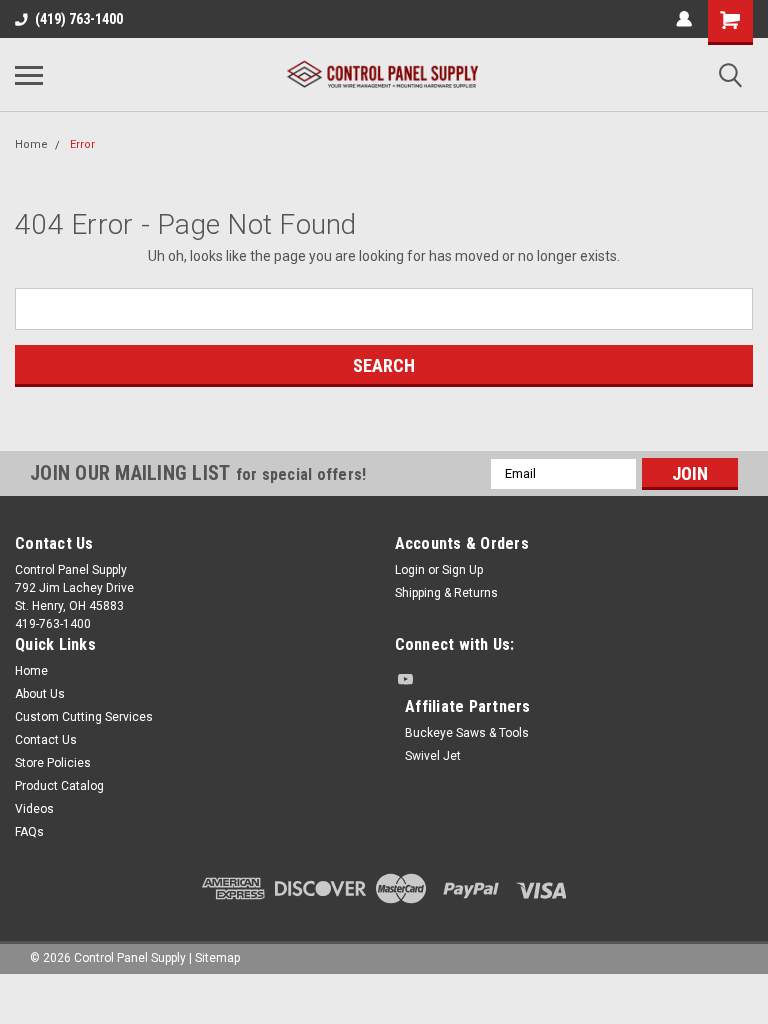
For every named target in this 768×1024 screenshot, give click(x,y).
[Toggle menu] (29, 75)
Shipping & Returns (446, 593)
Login (410, 570)
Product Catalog (59, 786)
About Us (40, 694)
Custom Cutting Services (84, 717)
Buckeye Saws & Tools (467, 733)
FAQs (29, 832)
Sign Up (462, 570)
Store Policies (53, 763)
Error (82, 144)
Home (31, 144)
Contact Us (46, 740)
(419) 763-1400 (79, 19)
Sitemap (217, 958)
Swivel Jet (433, 756)
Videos (34, 809)
